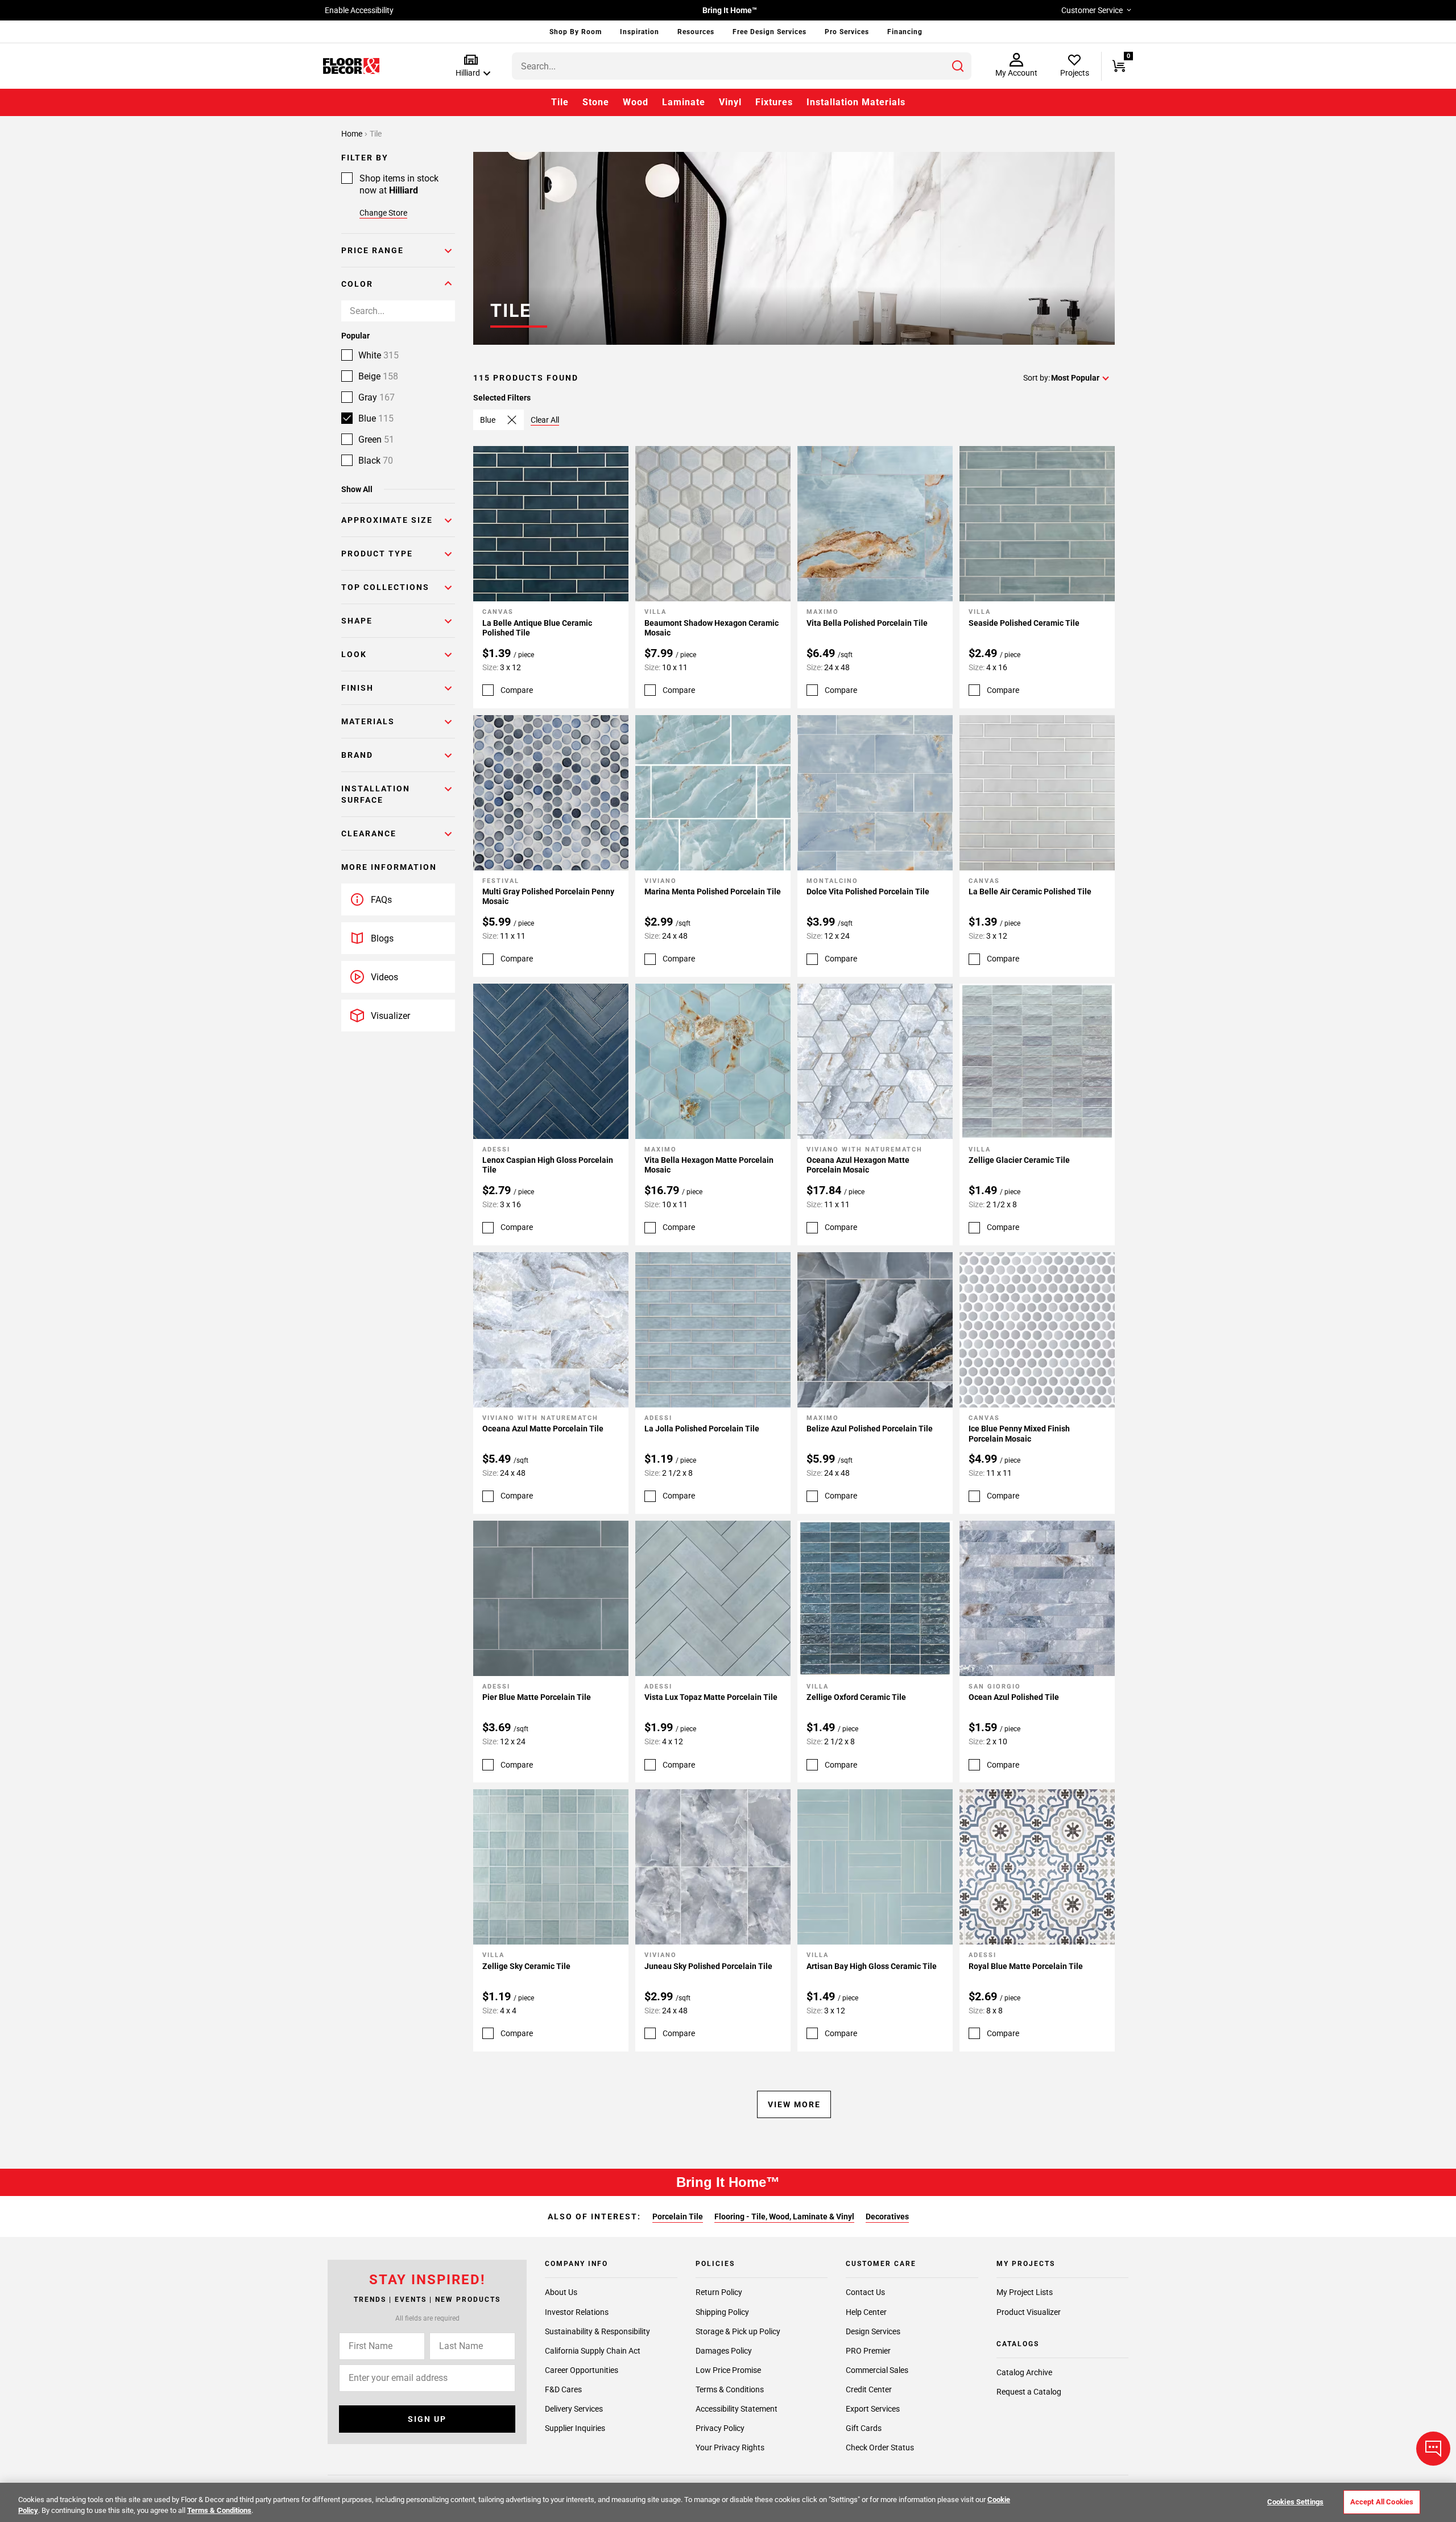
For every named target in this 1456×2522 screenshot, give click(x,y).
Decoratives (887, 2216)
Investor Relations (577, 2312)
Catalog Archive (1024, 2372)
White (379, 355)
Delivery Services (574, 2408)
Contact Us (865, 2292)
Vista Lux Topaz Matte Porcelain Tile (711, 1697)
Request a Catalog (1029, 2392)
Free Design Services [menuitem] (770, 32)
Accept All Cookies (1382, 2502)
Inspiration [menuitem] (640, 32)
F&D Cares (563, 2389)
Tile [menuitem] (560, 102)
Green (376, 439)
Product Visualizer (1029, 2312)
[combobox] (742, 66)
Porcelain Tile (678, 2216)
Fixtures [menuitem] (774, 102)
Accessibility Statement (737, 2408)
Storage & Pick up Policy (738, 2331)
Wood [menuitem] (636, 102)
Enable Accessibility (359, 10)
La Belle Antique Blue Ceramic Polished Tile (537, 628)
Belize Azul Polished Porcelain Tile (870, 1429)
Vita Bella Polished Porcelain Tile (867, 623)
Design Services (873, 2331)
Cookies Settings (1295, 2502)
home (353, 134)
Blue (376, 418)
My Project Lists (1025, 2292)
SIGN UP (427, 2418)
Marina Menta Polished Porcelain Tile (713, 891)
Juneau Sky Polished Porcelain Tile (708, 1966)
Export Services (873, 2408)
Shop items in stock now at (399, 184)
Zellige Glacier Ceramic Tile (1019, 1160)
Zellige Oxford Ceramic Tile (856, 1697)
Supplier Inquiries (575, 2428)
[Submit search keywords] (958, 66)
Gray (377, 397)
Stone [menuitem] (596, 102)
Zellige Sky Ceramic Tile (526, 1966)
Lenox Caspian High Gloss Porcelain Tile (548, 1165)
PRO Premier (868, 2350)
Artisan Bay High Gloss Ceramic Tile (872, 1966)
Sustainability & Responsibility (597, 2331)
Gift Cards (864, 2428)
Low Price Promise (728, 2370)
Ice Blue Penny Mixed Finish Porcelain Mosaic (1019, 1434)
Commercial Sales (877, 2370)
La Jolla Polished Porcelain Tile (702, 1429)
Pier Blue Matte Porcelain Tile (537, 1697)
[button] (471, 66)
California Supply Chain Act (593, 2350)
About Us (561, 2292)
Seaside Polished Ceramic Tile (1024, 623)
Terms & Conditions (730, 2389)
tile (376, 134)
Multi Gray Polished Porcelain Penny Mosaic (548, 897)
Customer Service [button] (1092, 10)
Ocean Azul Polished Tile (1014, 1697)
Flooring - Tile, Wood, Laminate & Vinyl (784, 2216)
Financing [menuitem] (905, 32)
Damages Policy (724, 2350)
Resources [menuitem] (696, 32)
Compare (517, 690)
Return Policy (719, 2292)
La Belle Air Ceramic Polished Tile (1030, 891)
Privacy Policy (720, 2428)
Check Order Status (880, 2447)
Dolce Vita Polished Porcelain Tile (868, 891)
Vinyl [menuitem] (730, 102)
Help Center (866, 2312)
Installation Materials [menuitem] (856, 102)
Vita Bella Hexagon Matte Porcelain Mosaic (709, 1165)
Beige (378, 376)
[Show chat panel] (1433, 2449)
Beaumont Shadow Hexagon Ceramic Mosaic (712, 628)
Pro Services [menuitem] (847, 32)
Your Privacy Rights (730, 2447)
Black (376, 461)
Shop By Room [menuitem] (576, 32)
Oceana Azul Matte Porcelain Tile (543, 1429)
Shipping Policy (722, 2312)
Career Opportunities (582, 2370)
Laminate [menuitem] (684, 102)
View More (794, 2104)
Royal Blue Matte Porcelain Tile (1026, 1966)
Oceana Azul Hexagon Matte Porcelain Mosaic (858, 1165)
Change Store (383, 213)
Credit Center (869, 2389)
